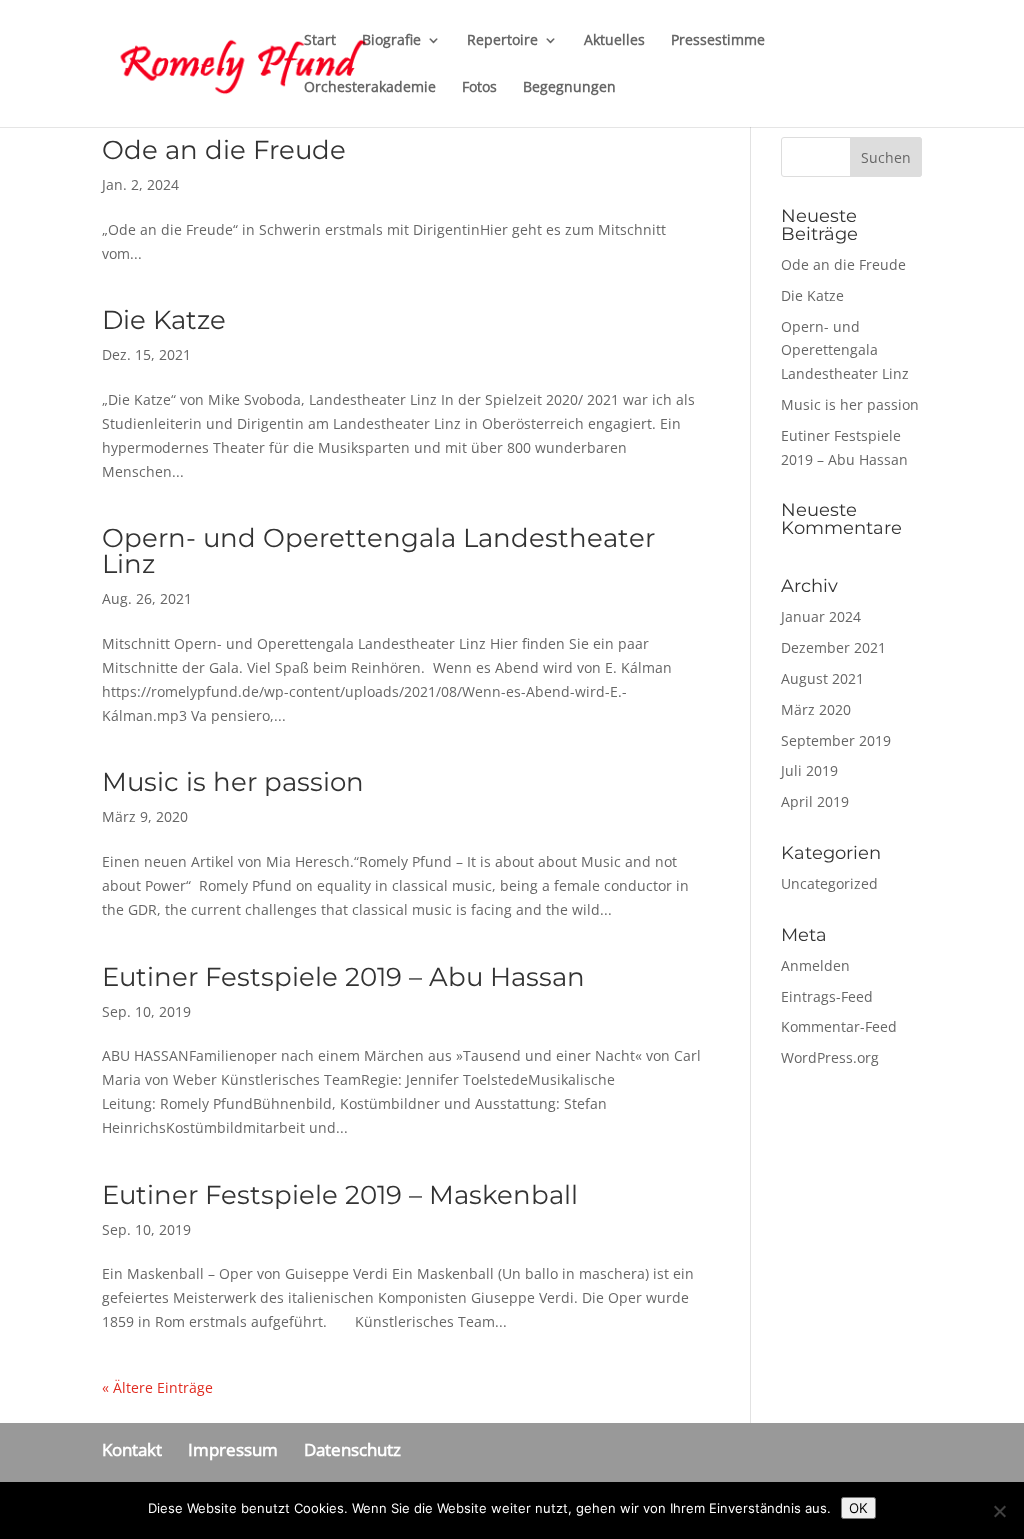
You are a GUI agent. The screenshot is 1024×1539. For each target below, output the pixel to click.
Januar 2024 (821, 616)
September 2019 (836, 740)
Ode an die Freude (224, 150)
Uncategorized (829, 883)
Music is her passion (233, 782)
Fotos (479, 88)
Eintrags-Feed (827, 996)
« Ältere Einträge (157, 1387)
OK (858, 1508)
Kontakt (132, 1449)
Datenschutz (352, 1449)
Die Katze (164, 320)
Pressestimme (718, 41)
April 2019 (815, 801)
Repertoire (502, 41)
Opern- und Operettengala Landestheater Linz (378, 551)
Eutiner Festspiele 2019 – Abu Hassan (343, 977)
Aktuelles (614, 41)
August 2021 (822, 678)
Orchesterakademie (370, 88)
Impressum (233, 1449)
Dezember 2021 (833, 647)
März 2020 (816, 709)
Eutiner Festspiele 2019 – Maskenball (340, 1195)
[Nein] (999, 1511)
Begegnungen (569, 88)
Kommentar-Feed (839, 1026)
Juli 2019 (809, 770)
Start (320, 41)
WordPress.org (830, 1057)
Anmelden (815, 965)
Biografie (391, 41)
